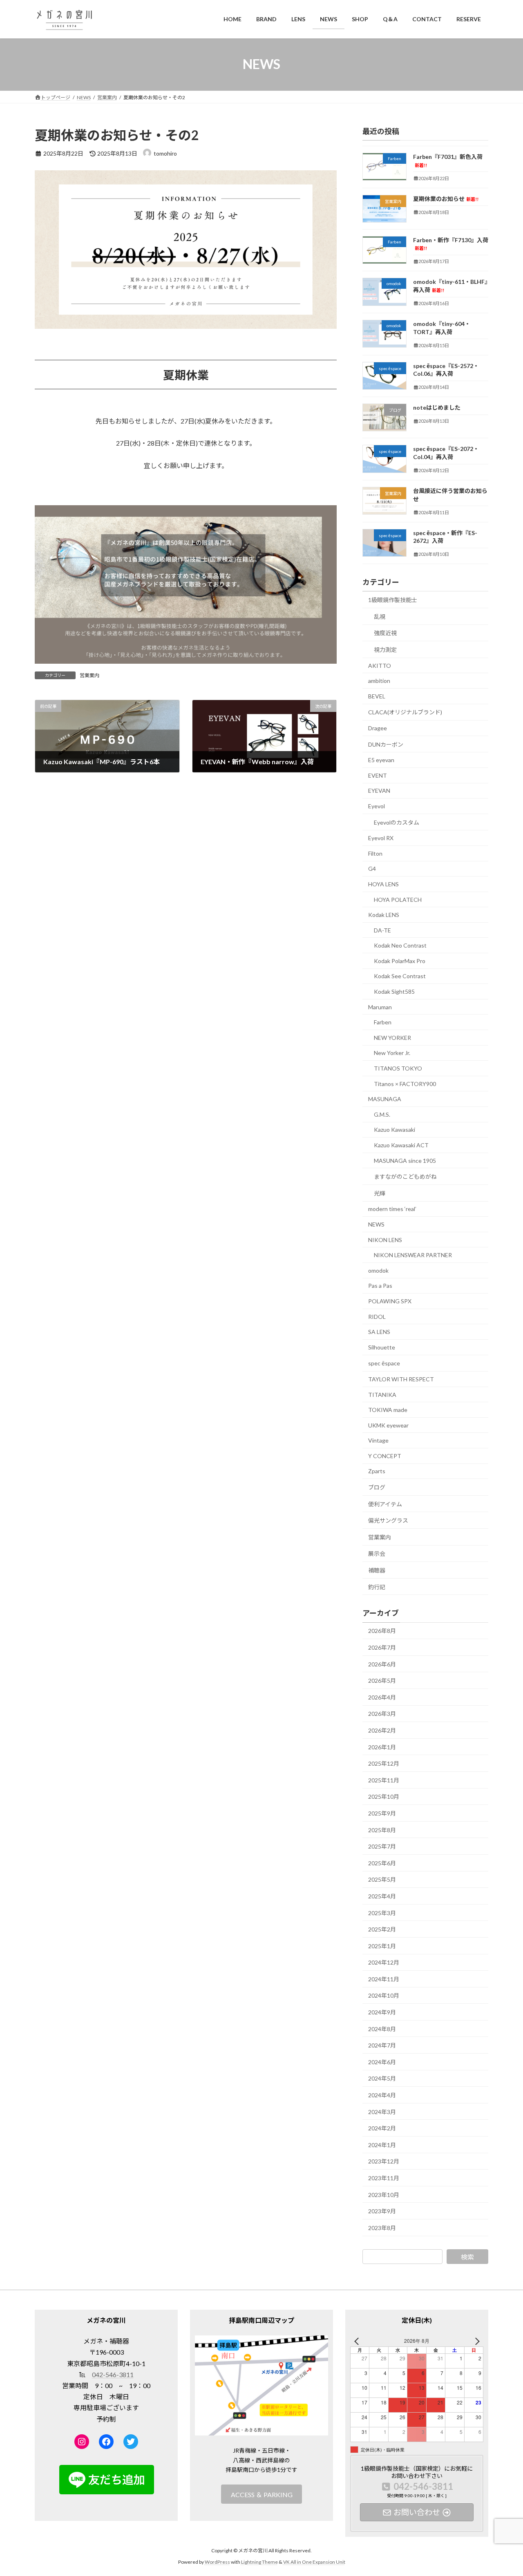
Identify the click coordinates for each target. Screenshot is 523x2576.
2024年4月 (382, 2095)
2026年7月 (382, 1647)
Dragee (378, 728)
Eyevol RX (381, 838)
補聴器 (377, 1570)
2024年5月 (382, 2078)
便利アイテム (385, 1504)
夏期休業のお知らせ (446, 198)
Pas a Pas (380, 1286)
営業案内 (89, 675)
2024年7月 (382, 2045)
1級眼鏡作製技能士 (393, 600)
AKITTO (380, 665)
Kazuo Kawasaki (394, 1130)
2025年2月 (382, 1929)
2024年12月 (384, 1962)
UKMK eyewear (388, 1425)
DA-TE (382, 930)
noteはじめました (437, 407)
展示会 (377, 1553)
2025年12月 (384, 1763)
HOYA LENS (383, 884)
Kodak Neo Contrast (400, 945)
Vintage (378, 1440)
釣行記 (377, 1587)
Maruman (380, 1007)
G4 (372, 869)
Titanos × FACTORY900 (405, 1083)
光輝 (380, 1193)
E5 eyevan (381, 760)
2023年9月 (382, 2211)
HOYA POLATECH (398, 899)
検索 (467, 2256)
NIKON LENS (385, 1239)
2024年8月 (382, 2028)
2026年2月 (382, 1730)
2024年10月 (384, 1995)
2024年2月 (382, 2128)
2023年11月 (384, 2178)
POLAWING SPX (390, 1301)
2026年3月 (382, 1714)
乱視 (380, 616)
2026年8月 (382, 1631)
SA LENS (379, 1332)
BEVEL (377, 696)
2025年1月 (382, 1946)
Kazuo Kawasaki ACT (401, 1145)
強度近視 (385, 633)
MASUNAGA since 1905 (405, 1160)
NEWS (376, 1224)
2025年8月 (382, 1830)
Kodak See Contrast (400, 976)
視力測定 (385, 650)
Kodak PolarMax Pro (400, 960)
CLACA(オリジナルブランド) (405, 712)
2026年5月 (382, 1681)
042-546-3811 (113, 2374)
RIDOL (377, 1316)
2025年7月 (382, 1846)
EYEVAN (379, 791)
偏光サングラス (388, 1520)
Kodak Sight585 (394, 991)
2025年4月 (382, 1896)
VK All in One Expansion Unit (314, 2562)
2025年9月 (382, 1813)
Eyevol (377, 806)
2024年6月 (382, 2062)
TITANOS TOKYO (398, 1068)
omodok (378, 1270)
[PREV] (358, 2341)
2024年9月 (382, 2012)
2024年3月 (382, 2111)
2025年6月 (382, 1863)
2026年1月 (382, 1747)
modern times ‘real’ (392, 1209)
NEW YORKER (392, 1037)
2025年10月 (384, 1797)
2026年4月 (382, 1697)
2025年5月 (382, 1879)
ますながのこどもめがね (405, 1176)
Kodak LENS (384, 915)
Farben (383, 1022)
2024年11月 (384, 1979)
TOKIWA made (388, 1410)
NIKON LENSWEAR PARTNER (413, 1255)
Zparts (377, 1471)
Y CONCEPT (385, 1455)
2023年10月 (384, 2194)
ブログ (377, 1487)
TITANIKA (382, 1394)
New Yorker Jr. (392, 1053)
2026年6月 (382, 1664)
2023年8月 (382, 2227)
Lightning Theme (259, 2562)
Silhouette (382, 1347)
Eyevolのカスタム (397, 822)
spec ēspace (384, 1363)
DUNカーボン (386, 744)
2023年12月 (384, 2161)
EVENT (378, 775)
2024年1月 (382, 2144)
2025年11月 (384, 1780)
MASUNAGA (385, 1099)
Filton (375, 853)
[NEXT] (476, 2341)
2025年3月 (382, 1912)
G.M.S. (382, 1114)
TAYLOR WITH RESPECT (401, 1379)
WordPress (217, 2562)
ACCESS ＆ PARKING (262, 2495)
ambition (379, 681)
